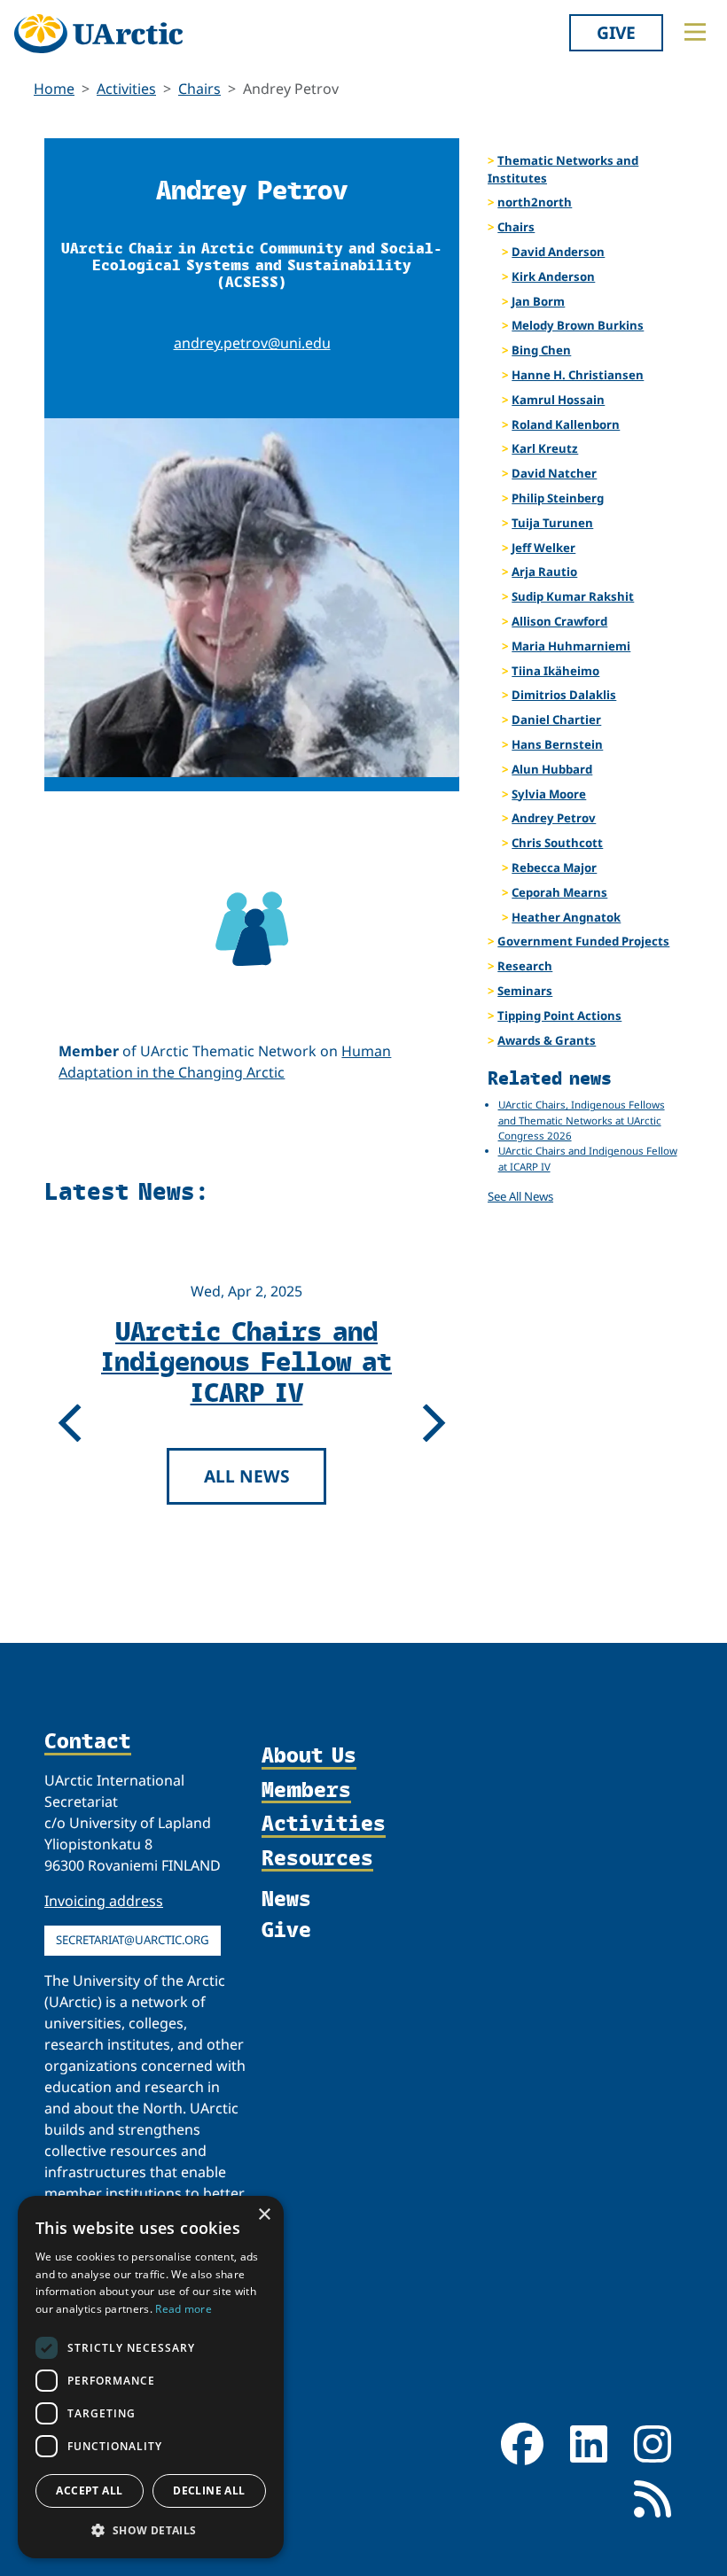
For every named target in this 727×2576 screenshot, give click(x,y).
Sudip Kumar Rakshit (573, 596)
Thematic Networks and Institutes (563, 169)
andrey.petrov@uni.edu (252, 343)
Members (306, 1790)
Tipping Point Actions (559, 1016)
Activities (126, 89)
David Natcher (554, 473)
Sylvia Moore (549, 794)
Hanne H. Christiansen (578, 375)
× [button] (264, 2215)
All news (251, 1536)
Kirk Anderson (553, 276)
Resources (317, 1858)
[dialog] (151, 2377)
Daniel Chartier (556, 720)
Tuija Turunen (552, 523)
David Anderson (558, 252)
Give (616, 32)
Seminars (525, 991)
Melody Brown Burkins (578, 325)
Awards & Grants (547, 1040)
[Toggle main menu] (695, 32)
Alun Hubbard (552, 769)
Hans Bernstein (557, 744)
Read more (184, 2309)
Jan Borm (538, 301)
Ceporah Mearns (559, 892)
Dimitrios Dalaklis (564, 695)
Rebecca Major (554, 868)
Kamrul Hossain (558, 400)
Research (525, 966)
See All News (520, 1196)
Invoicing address (104, 1901)
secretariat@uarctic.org (133, 1940)
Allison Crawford (559, 621)
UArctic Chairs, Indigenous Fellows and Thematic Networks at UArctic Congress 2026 (251, 1391)
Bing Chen (541, 350)
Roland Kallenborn (566, 424)
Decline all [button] (209, 2490)
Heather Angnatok (566, 917)
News (286, 1898)
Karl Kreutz (545, 448)
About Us (309, 1755)
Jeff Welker (543, 548)
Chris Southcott (557, 843)
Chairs (199, 89)
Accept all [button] (89, 2490)
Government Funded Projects (583, 941)
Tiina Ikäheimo (555, 671)
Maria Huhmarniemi (571, 646)
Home (54, 89)
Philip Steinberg (558, 498)
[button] (151, 2530)
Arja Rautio (544, 572)
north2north (535, 202)
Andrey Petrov (554, 818)
